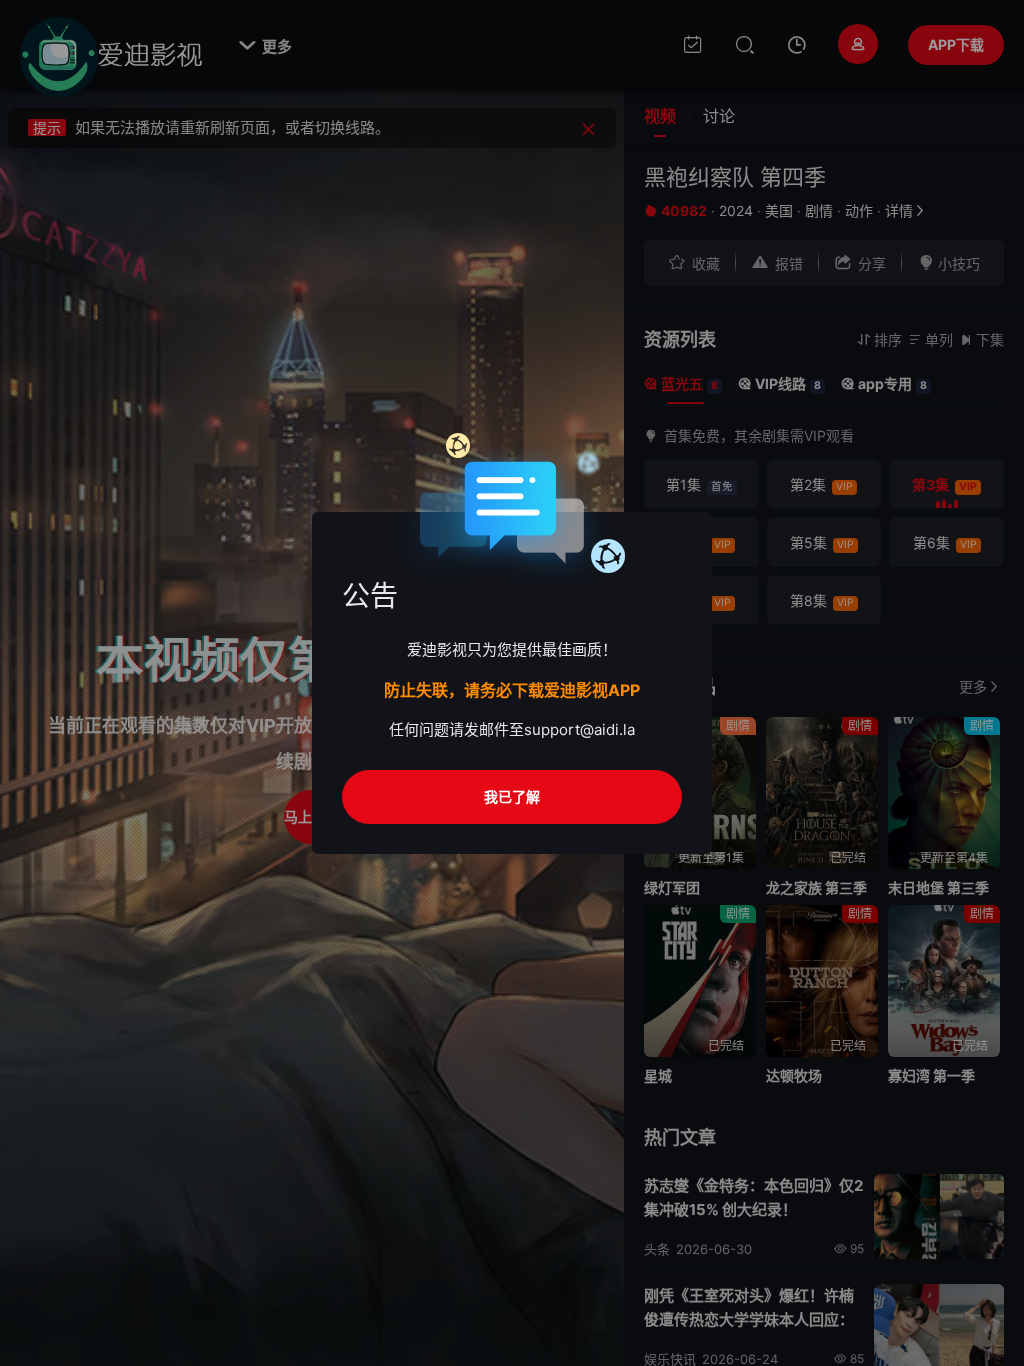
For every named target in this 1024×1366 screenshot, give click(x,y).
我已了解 (512, 796)
